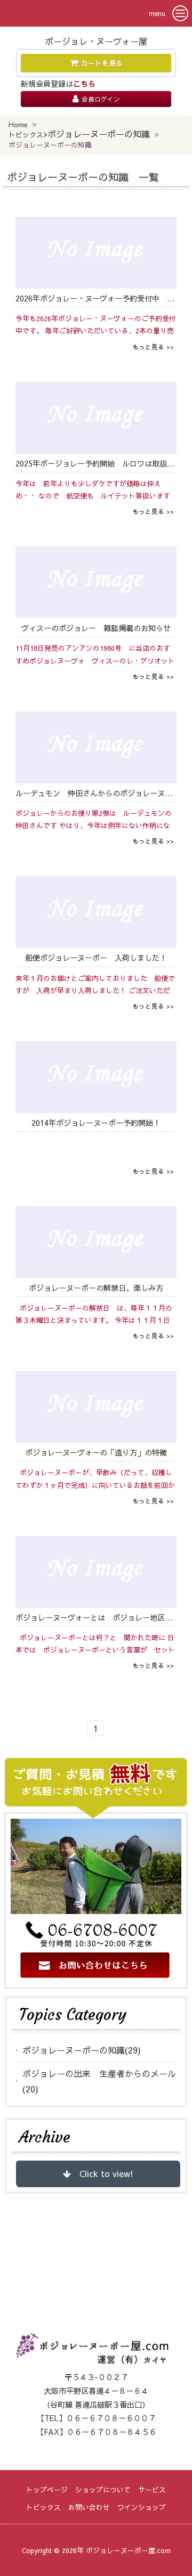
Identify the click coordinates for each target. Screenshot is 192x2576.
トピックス (26, 134)
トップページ (47, 2489)
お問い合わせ (89, 2507)
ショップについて (103, 2489)
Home (18, 124)
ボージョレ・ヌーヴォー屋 (96, 41)
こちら (84, 84)
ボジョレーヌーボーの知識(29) (82, 2050)
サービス (152, 2489)
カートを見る (102, 63)
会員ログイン (101, 99)
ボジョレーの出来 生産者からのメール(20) (99, 2081)
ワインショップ (142, 2507)
